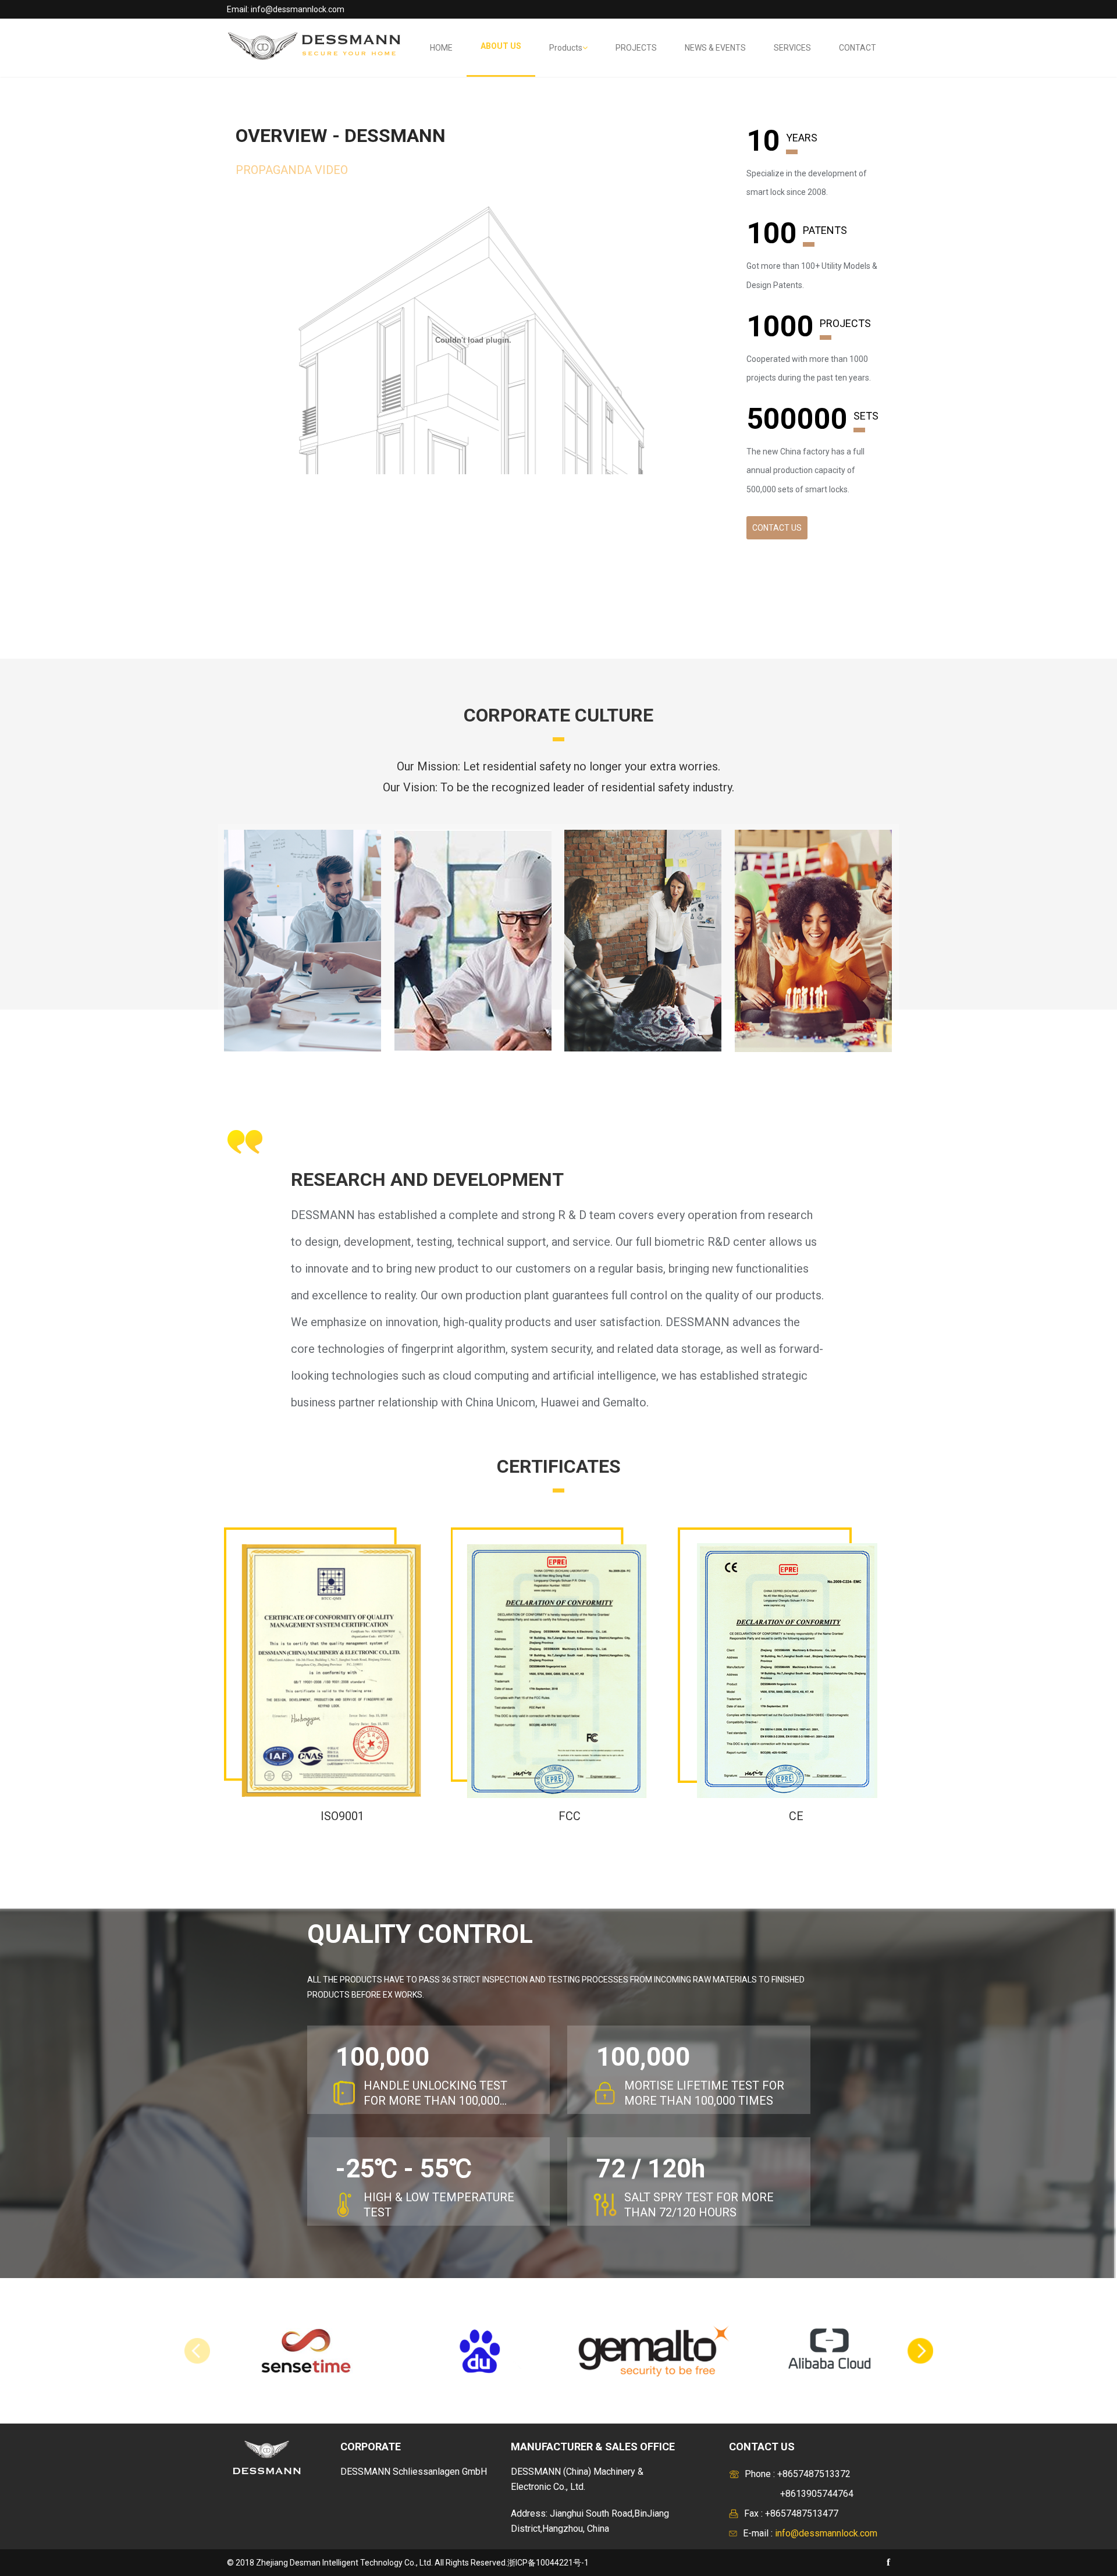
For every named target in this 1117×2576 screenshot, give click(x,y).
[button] (920, 2351)
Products (566, 48)
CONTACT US (777, 528)
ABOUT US (501, 46)
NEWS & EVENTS (715, 48)
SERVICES (792, 48)
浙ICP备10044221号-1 (548, 2563)
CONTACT (858, 48)
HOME (441, 48)
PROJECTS (636, 48)
